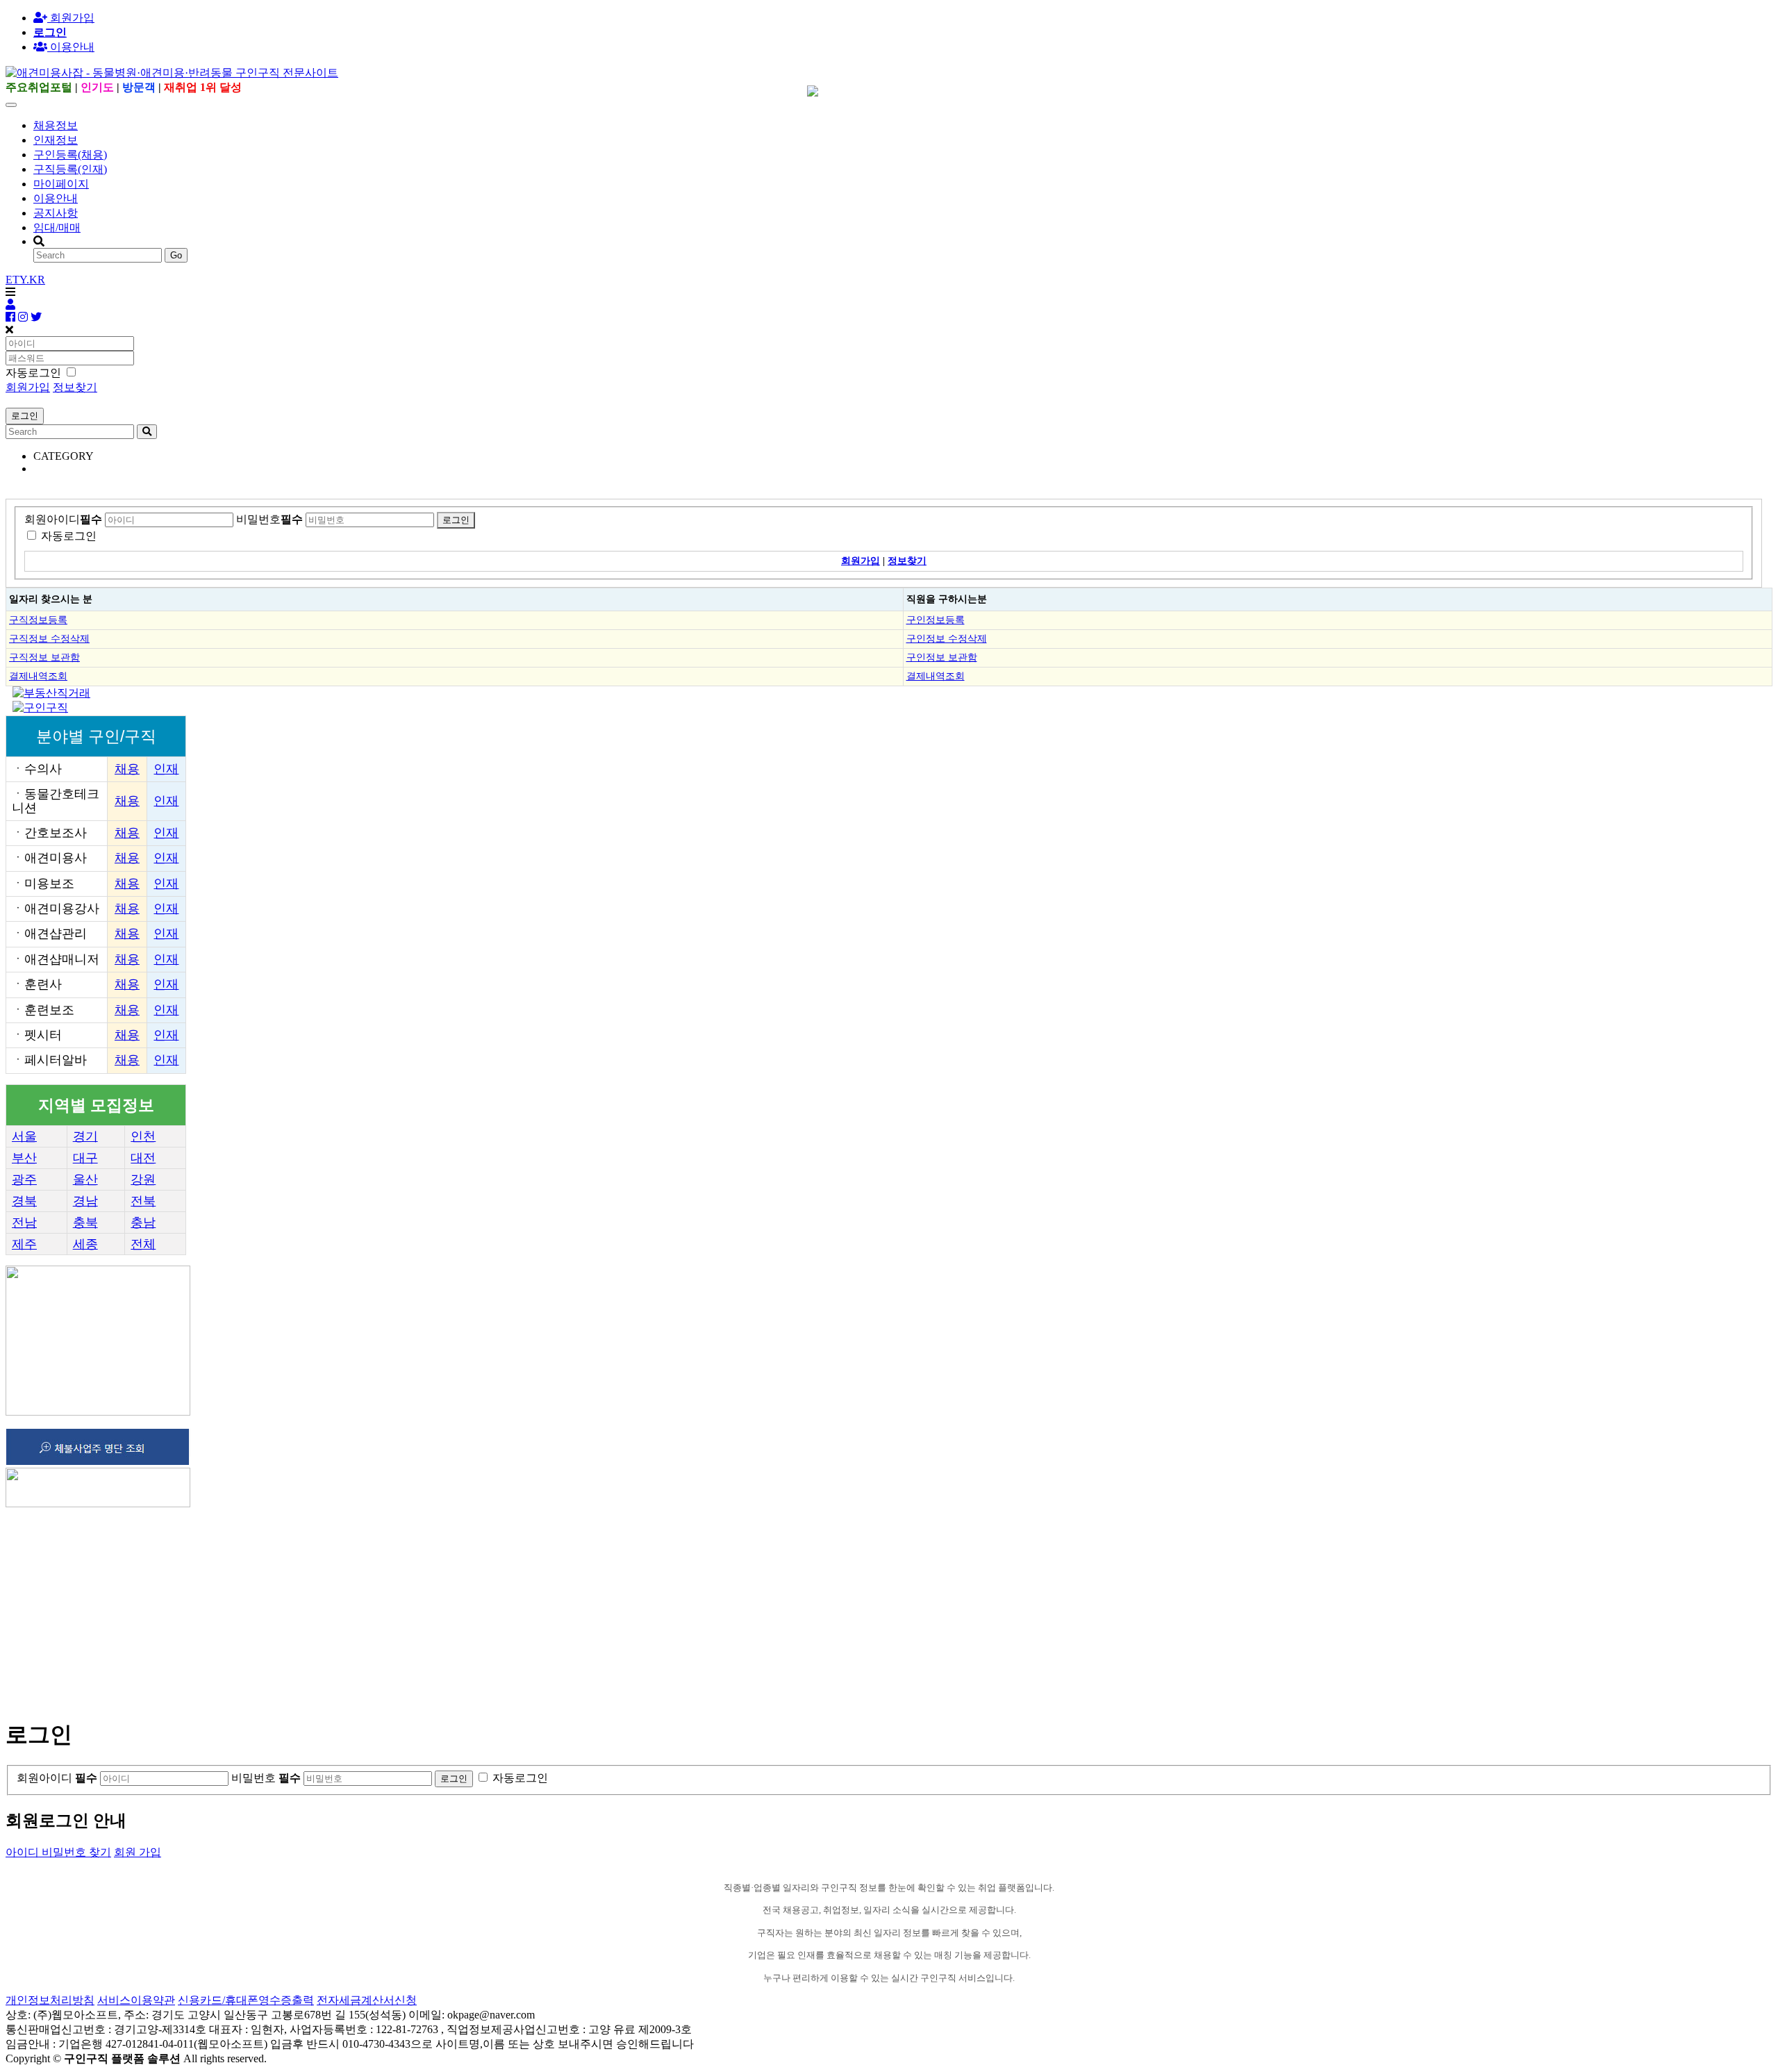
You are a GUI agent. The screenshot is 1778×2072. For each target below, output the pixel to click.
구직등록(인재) (70, 169)
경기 (85, 1136)
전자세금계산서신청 (367, 2000)
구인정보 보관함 (942, 657)
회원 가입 (138, 1852)
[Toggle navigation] (11, 105)
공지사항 (56, 213)
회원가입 (71, 18)
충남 (143, 1223)
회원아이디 (63, 519)
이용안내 (56, 198)
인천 (143, 1136)
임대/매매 (57, 227)
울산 (85, 1179)
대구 (85, 1158)
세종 (85, 1244)
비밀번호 (269, 519)
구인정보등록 (936, 620)
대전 (143, 1158)
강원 (143, 1179)
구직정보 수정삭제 (49, 638)
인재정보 (56, 140)
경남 (85, 1201)
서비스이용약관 (136, 2000)
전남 (24, 1223)
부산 (24, 1158)
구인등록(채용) (70, 155)
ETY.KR (25, 280)
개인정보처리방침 (50, 2000)
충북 (85, 1223)
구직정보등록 (38, 620)
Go (176, 255)
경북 (24, 1201)
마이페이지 (61, 184)
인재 (166, 769)
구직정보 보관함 (44, 657)
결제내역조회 (38, 676)
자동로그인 (69, 536)
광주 (24, 1179)
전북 (143, 1201)
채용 (127, 769)
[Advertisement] (422, 1607)
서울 (24, 1136)
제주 (24, 1244)
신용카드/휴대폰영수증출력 (246, 2000)
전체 (143, 1244)
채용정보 (56, 125)
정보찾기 (75, 387)
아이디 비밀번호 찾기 (58, 1852)
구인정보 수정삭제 (947, 638)
